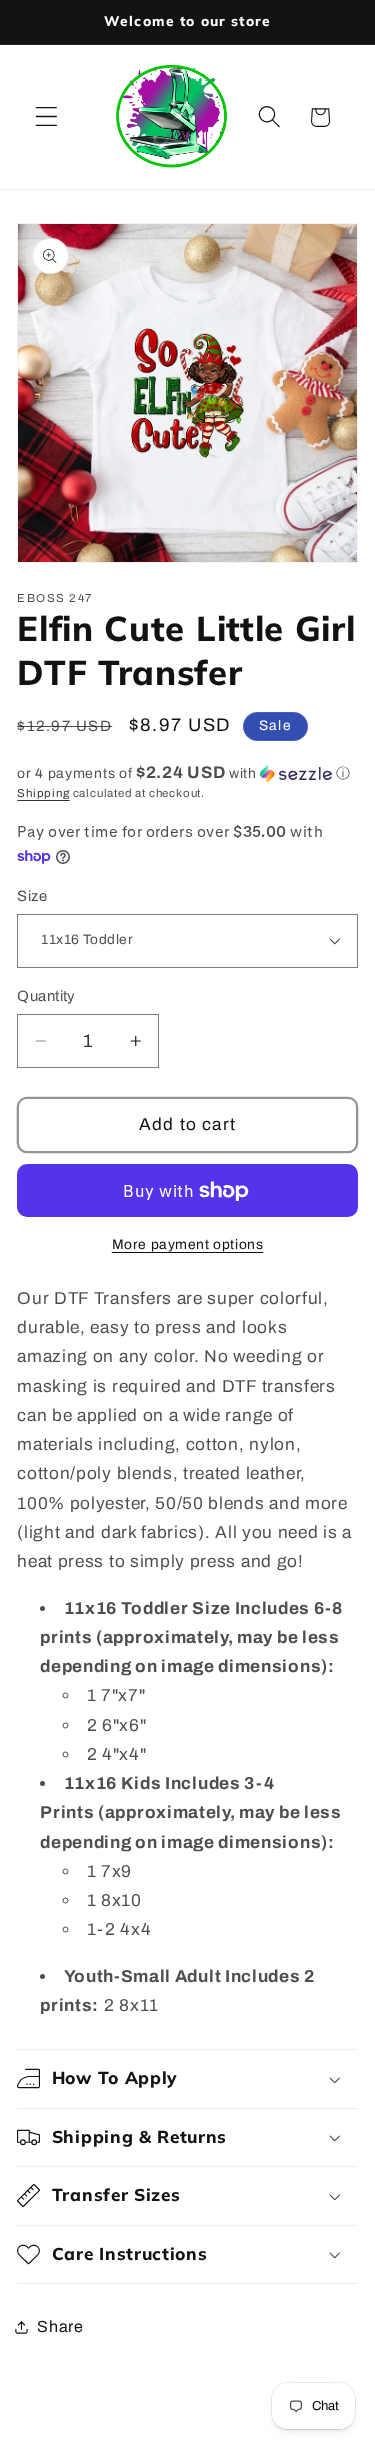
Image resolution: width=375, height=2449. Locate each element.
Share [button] (60, 2326)
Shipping (43, 793)
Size (32, 896)
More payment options (188, 1244)
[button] (46, 117)
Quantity (46, 996)
